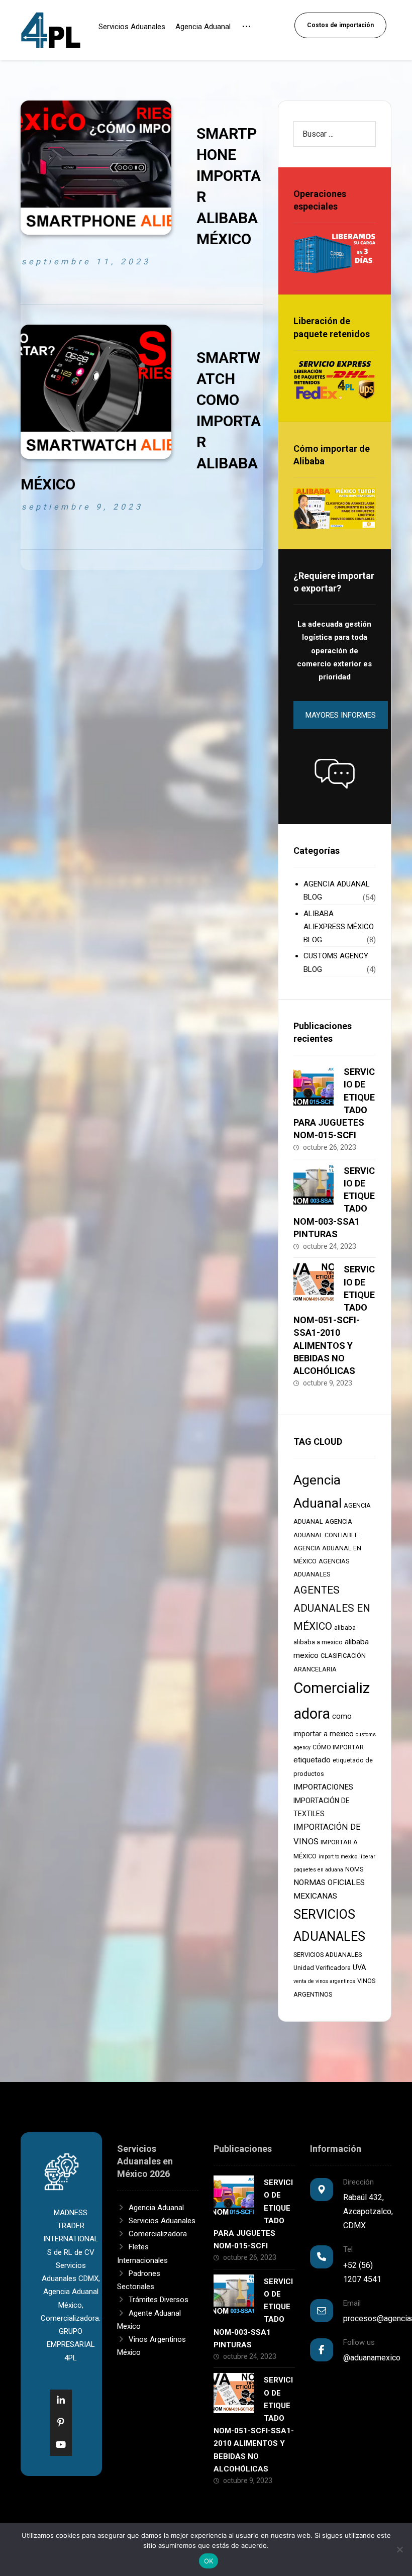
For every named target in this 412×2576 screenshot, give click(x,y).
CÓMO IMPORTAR (338, 1747)
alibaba (345, 1627)
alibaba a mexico (318, 1642)
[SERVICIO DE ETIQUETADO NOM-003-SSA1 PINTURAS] (314, 1184)
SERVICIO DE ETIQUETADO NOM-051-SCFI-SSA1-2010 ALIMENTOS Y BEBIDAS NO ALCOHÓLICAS (334, 1320)
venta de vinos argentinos (324, 1981)
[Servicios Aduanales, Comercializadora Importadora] (51, 30)
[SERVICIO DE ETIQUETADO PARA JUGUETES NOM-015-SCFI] (314, 1085)
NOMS (354, 1869)
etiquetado (312, 1760)
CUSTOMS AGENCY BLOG (336, 962)
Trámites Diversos (159, 2300)
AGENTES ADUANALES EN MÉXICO (332, 1608)
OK (209, 2561)
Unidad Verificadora (322, 1968)
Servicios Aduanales (162, 2221)
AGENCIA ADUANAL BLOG (337, 890)
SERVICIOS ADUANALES (328, 1955)
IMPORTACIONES (323, 1787)
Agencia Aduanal (156, 2208)
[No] (399, 2549)
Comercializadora (158, 2234)
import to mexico (338, 1857)
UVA (359, 1967)
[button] (335, 773)
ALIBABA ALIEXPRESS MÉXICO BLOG (339, 927)
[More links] (246, 33)
